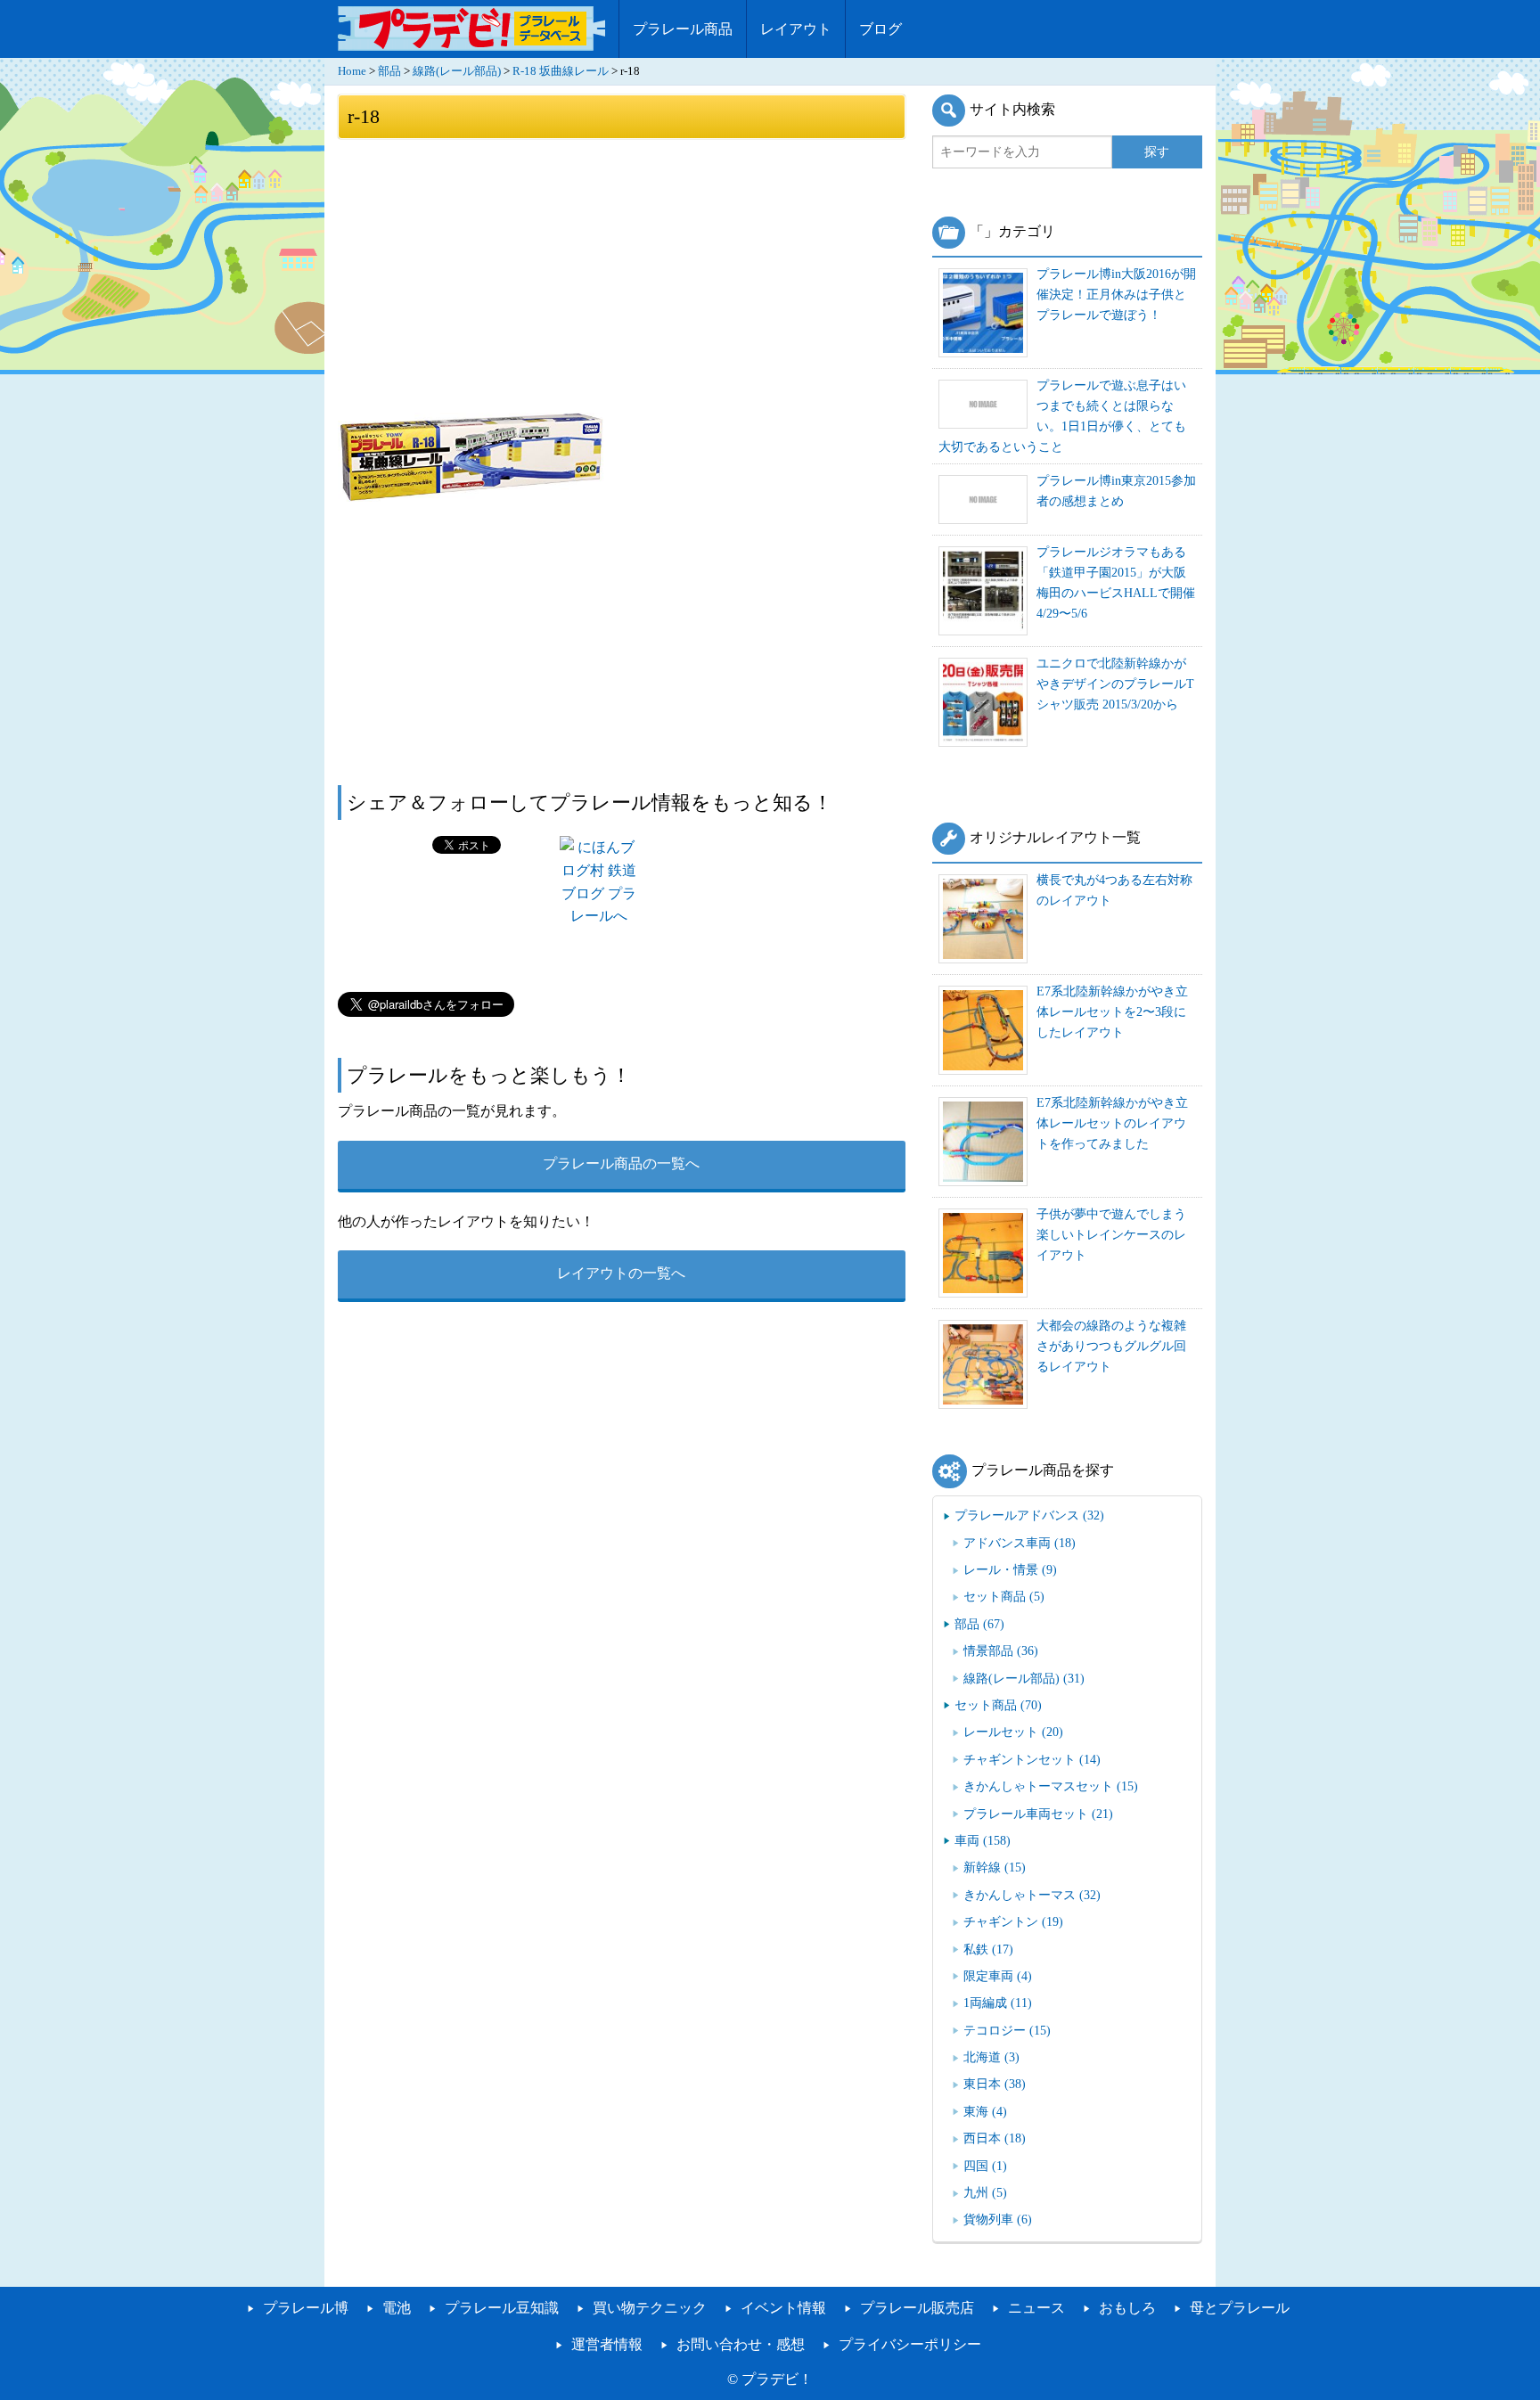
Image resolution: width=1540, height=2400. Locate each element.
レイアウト (796, 29)
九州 (985, 2192)
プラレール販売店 (917, 2308)
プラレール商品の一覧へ (621, 1163)
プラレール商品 (683, 29)
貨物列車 (998, 2219)
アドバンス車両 (1020, 1543)
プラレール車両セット (1038, 1814)
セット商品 (1004, 1596)
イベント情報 (783, 2308)
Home (352, 71)
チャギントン (1013, 1921)
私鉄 (988, 1949)
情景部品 (1001, 1651)
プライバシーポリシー (910, 2344)
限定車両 (998, 1976)
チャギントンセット (1032, 1759)
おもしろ (1127, 2308)
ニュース (1036, 2308)
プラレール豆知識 (502, 2308)
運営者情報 (607, 2344)
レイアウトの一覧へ (621, 1273)
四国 (985, 2166)
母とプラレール (1240, 2308)
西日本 (995, 2138)
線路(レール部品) (457, 71)
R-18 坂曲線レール (561, 71)
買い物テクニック (650, 2308)
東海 (985, 2111)
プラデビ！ (777, 2379)
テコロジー (1007, 2030)
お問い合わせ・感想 (741, 2344)
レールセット (1013, 1732)
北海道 (991, 2057)
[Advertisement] (622, 274)
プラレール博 (306, 2308)
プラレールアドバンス (1029, 1515)
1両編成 (998, 2003)
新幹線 (995, 1867)
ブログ (881, 29)
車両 (983, 1840)
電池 (397, 2308)
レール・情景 (1010, 1569)
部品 (389, 71)
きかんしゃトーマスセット (1051, 1786)
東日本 (995, 2084)
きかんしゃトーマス (1032, 1895)
